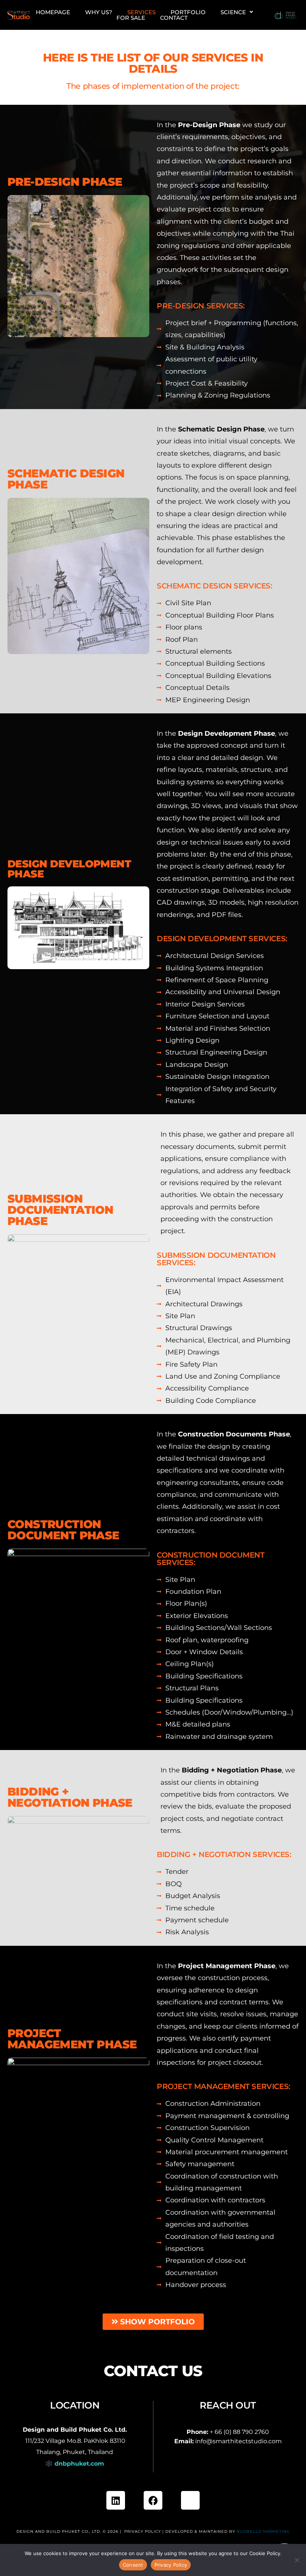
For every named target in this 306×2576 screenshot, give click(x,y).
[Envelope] (190, 2500)
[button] (237, 12)
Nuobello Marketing (263, 2531)
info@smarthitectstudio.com (238, 2441)
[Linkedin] (116, 2500)
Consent (133, 2565)
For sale (131, 18)
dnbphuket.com (79, 2464)
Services (141, 12)
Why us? (99, 12)
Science (233, 12)
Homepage (53, 12)
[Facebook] (153, 2500)
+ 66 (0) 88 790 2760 (239, 2432)
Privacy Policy (143, 2531)
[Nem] (297, 2560)
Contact (174, 18)
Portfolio (188, 12)
